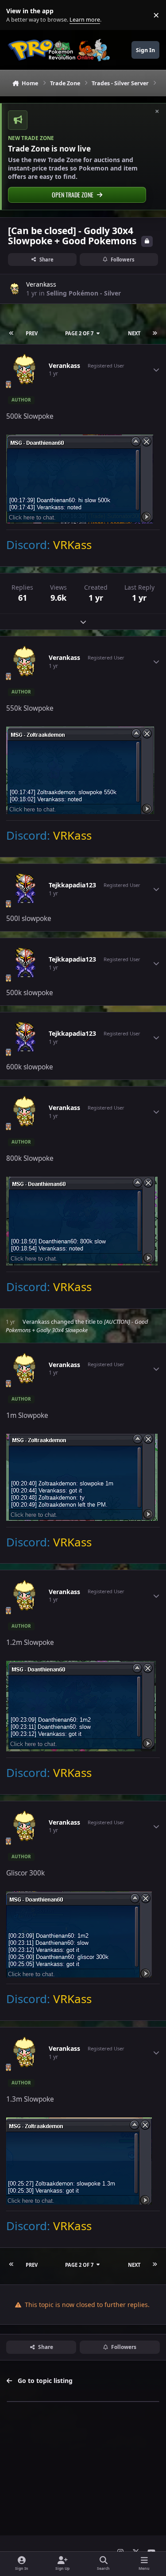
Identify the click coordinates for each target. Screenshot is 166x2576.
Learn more (17, 15)
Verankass (41, 284)
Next (134, 333)
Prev (32, 333)
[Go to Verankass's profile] (15, 289)
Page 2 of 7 (79, 333)
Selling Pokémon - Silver (84, 293)
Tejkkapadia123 (72, 885)
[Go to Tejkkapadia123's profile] (25, 889)
